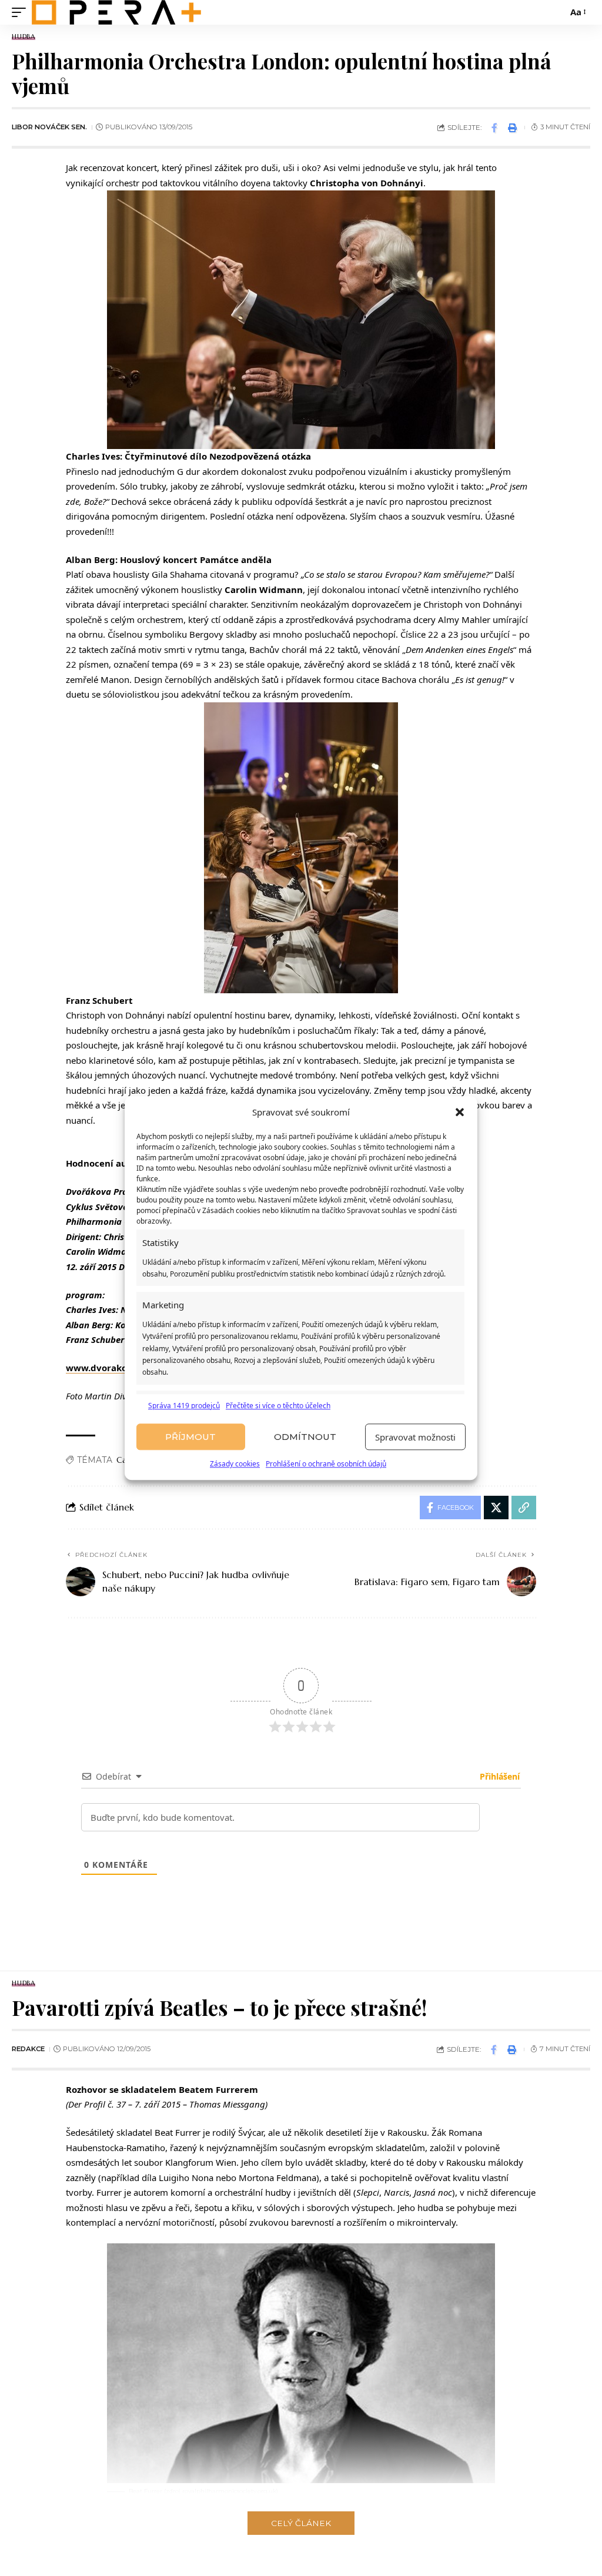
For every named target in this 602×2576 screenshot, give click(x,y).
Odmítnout (305, 1437)
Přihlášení (499, 1776)
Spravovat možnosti (415, 1437)
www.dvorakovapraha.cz (121, 1368)
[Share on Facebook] (494, 128)
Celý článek (301, 2523)
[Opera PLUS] (116, 12)
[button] (460, 1113)
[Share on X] (496, 1508)
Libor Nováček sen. (49, 127)
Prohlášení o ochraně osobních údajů (326, 1464)
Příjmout (190, 1437)
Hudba (24, 37)
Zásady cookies (235, 1464)
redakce (28, 2049)
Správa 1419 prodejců (184, 1406)
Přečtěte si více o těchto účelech (278, 1406)
